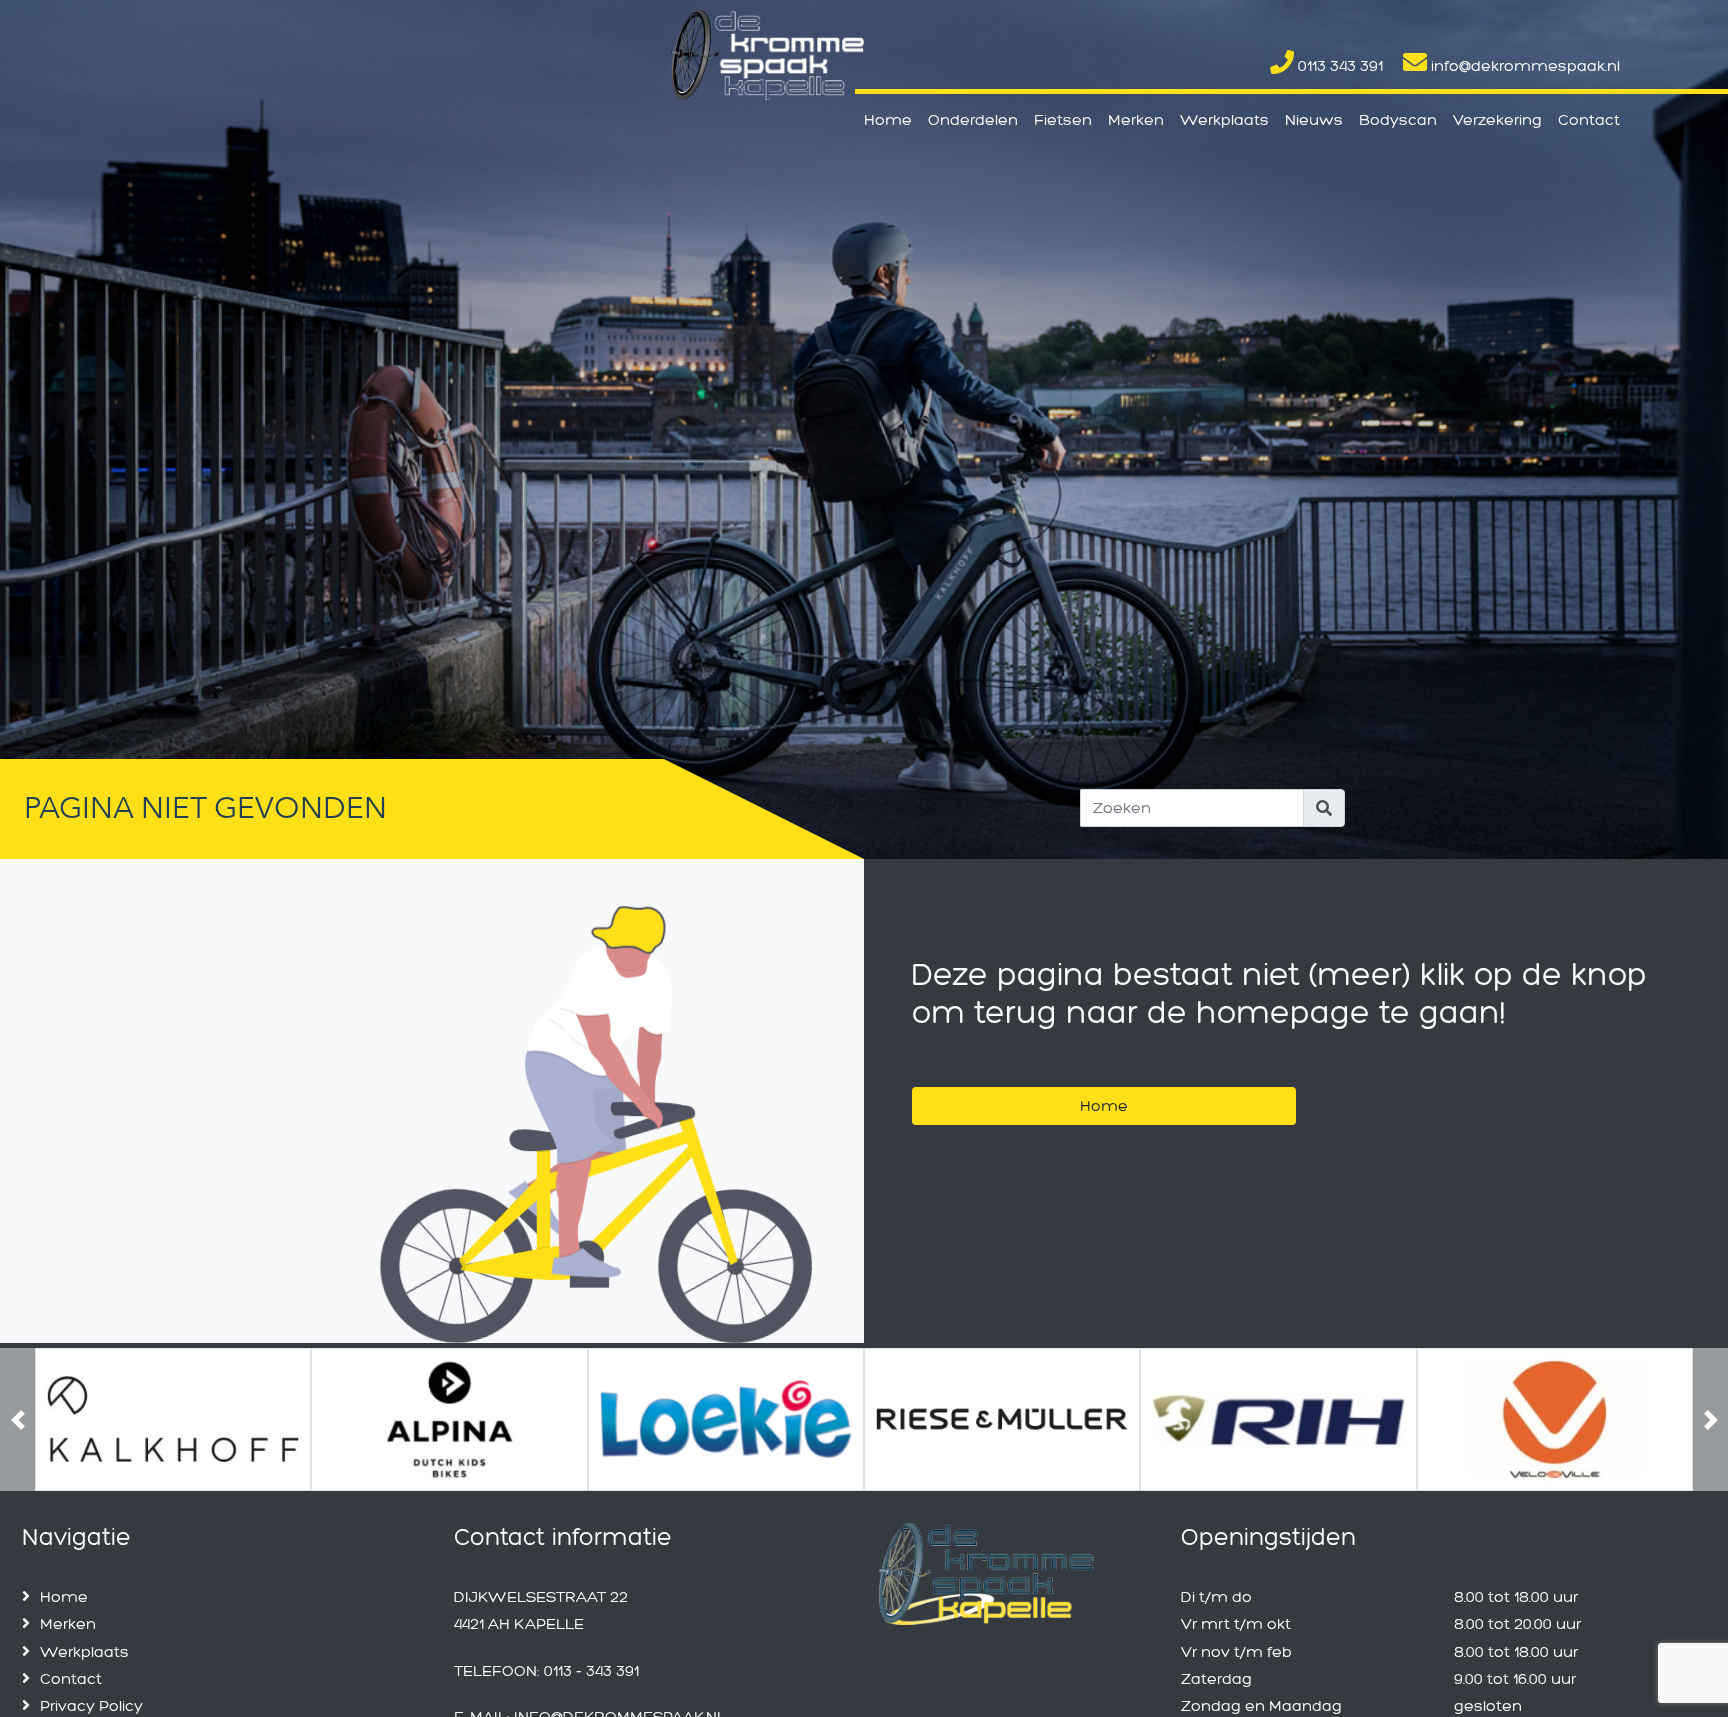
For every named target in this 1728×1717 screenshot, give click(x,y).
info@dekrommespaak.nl (1523, 65)
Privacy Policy (91, 1705)
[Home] (1104, 1080)
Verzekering (1497, 119)
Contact (1589, 119)
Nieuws (1314, 119)
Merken (1136, 119)
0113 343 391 (1338, 65)
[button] (17, 1419)
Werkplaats (1224, 119)
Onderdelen (973, 119)
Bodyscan (1398, 119)
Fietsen (1063, 119)
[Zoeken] (1324, 808)
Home (888, 119)
